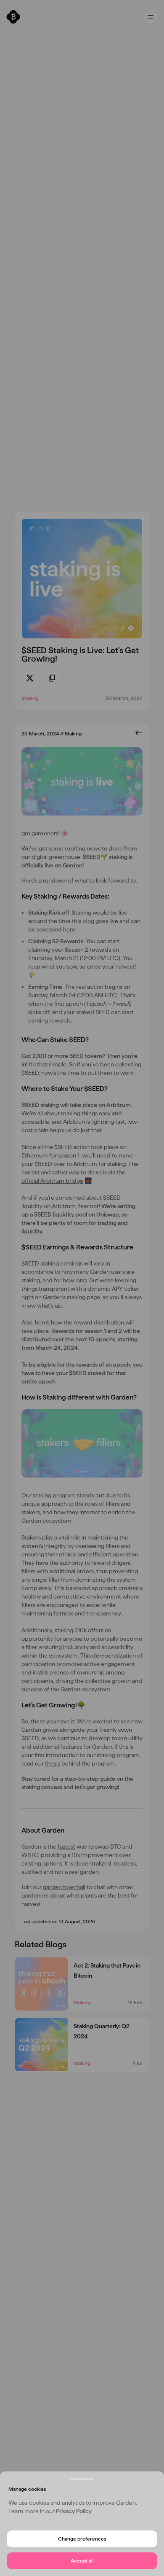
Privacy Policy (74, 2511)
